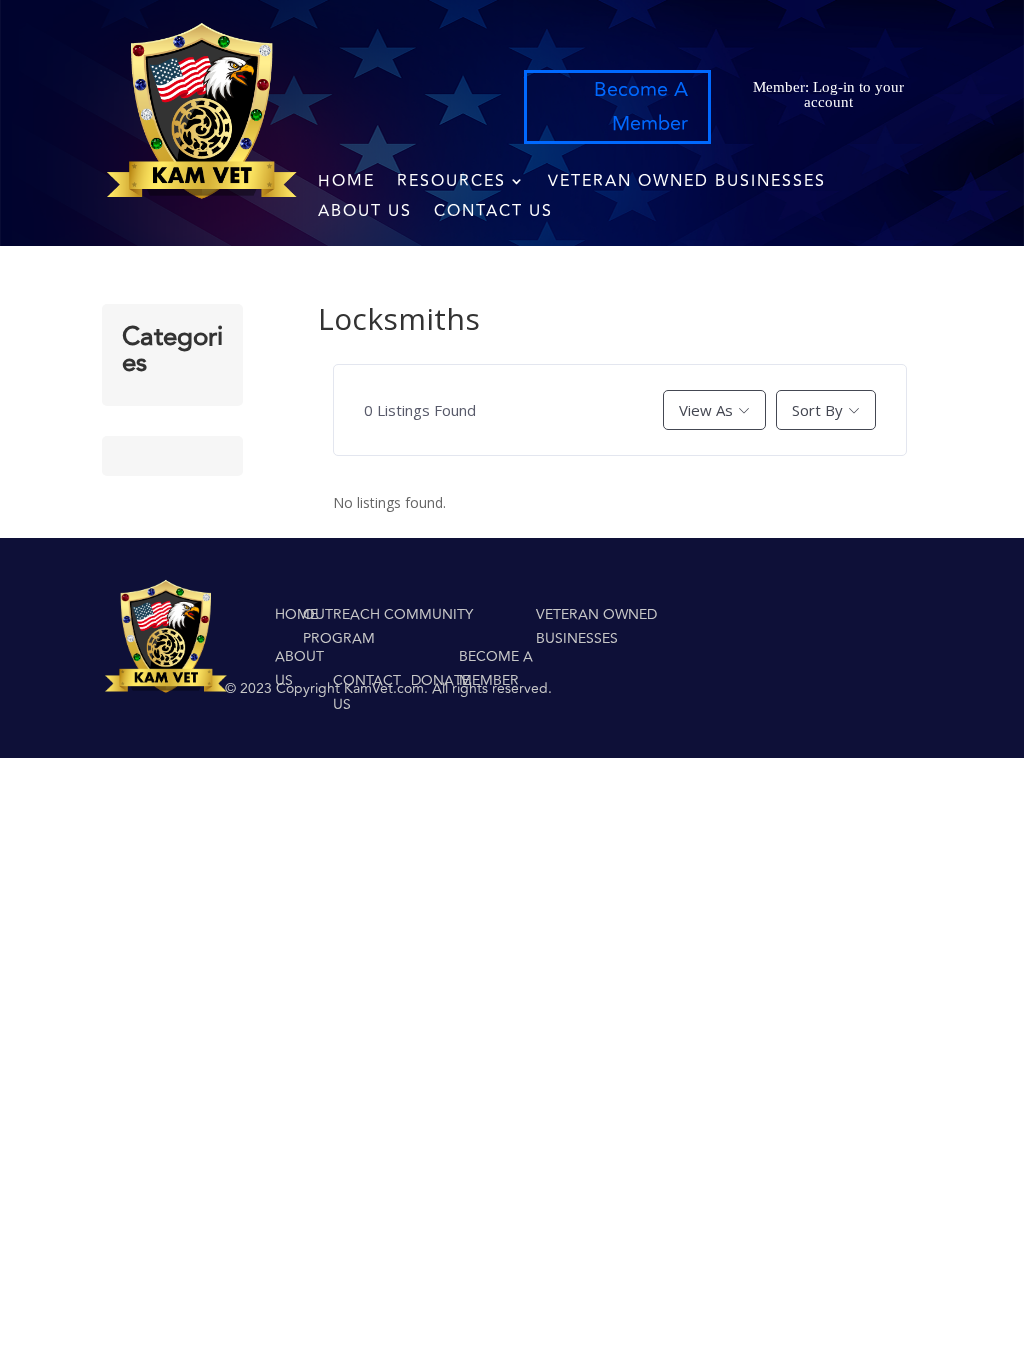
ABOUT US (365, 213)
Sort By (817, 410)
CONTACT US (493, 213)
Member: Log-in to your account (828, 94)
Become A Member (641, 106)
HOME (346, 183)
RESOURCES (451, 183)
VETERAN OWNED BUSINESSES (687, 183)
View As (706, 410)
